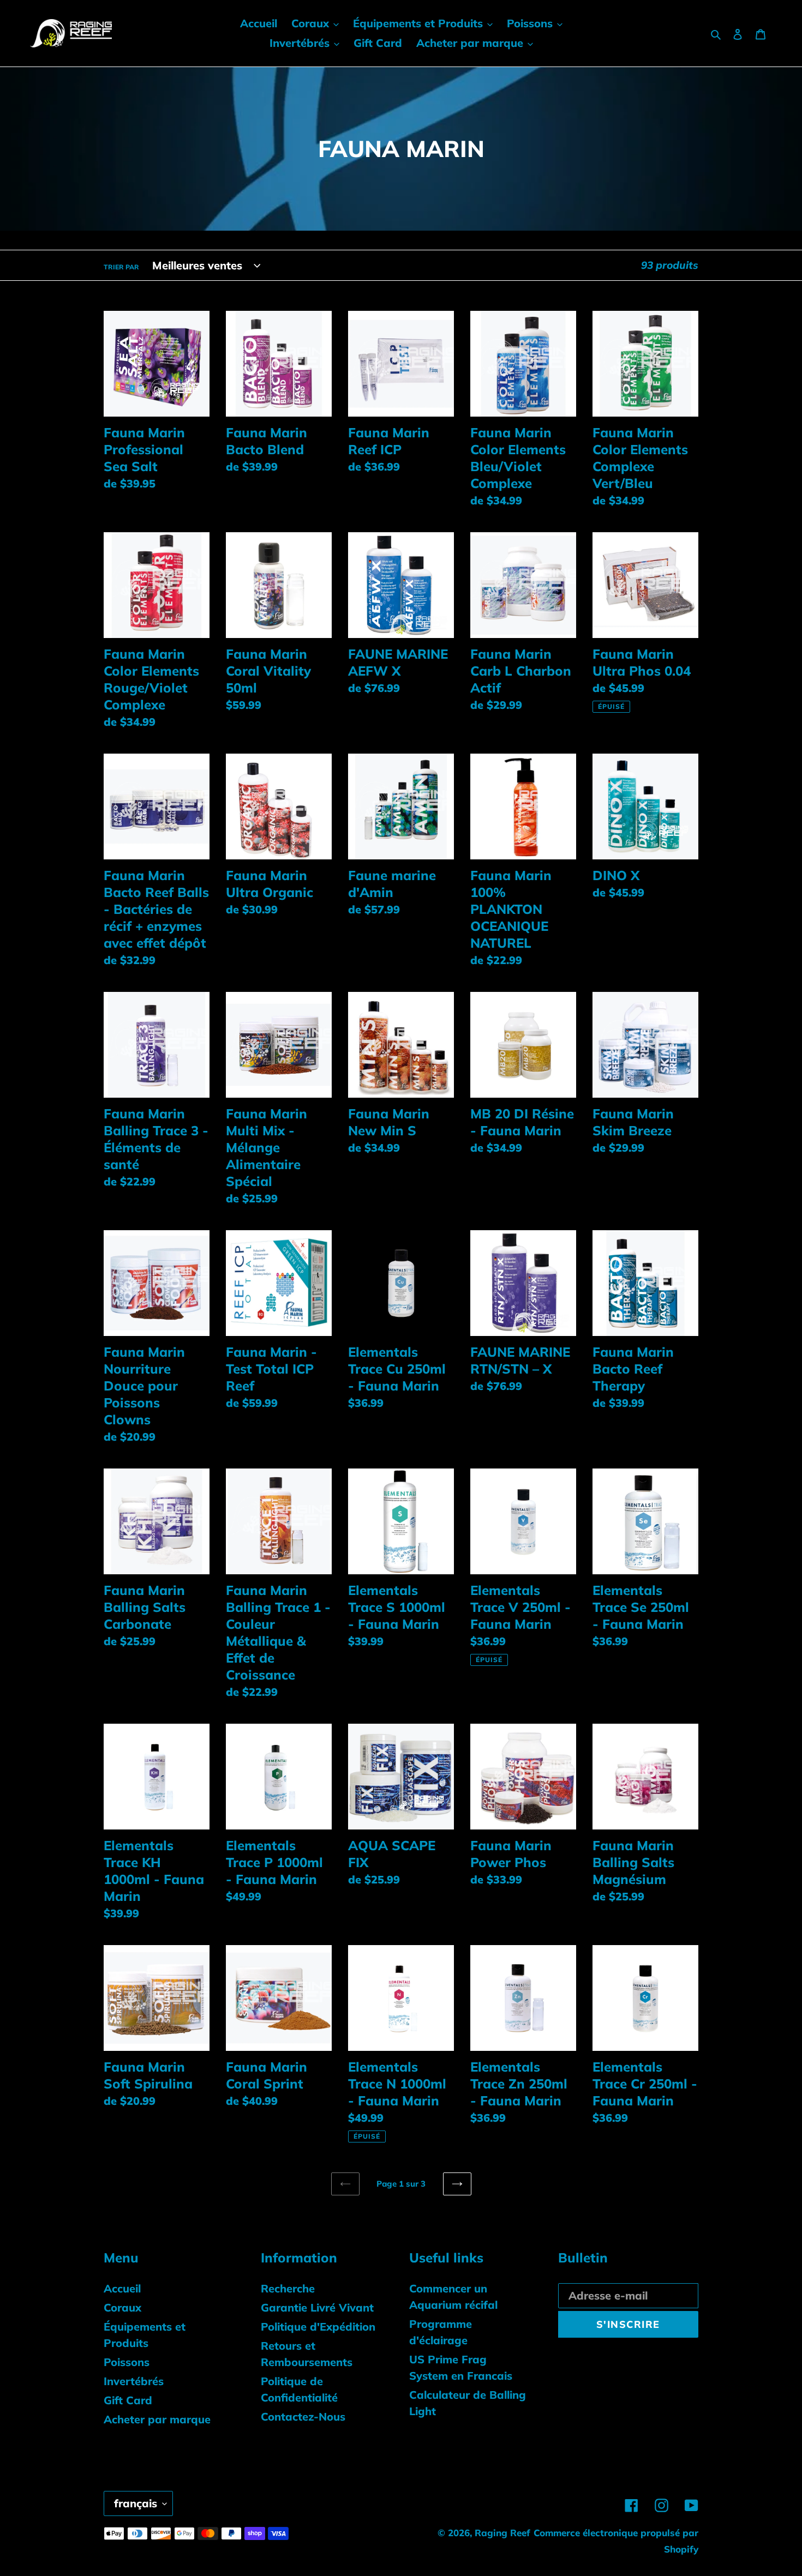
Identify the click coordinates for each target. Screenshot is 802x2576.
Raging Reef (502, 2533)
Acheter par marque (157, 2419)
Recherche (288, 2288)
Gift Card (128, 2400)
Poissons (127, 2362)
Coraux (122, 2307)
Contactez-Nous (303, 2416)
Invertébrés (134, 2381)
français (136, 2503)
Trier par (121, 267)
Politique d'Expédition (318, 2327)
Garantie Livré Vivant (317, 2307)
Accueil (122, 2288)
